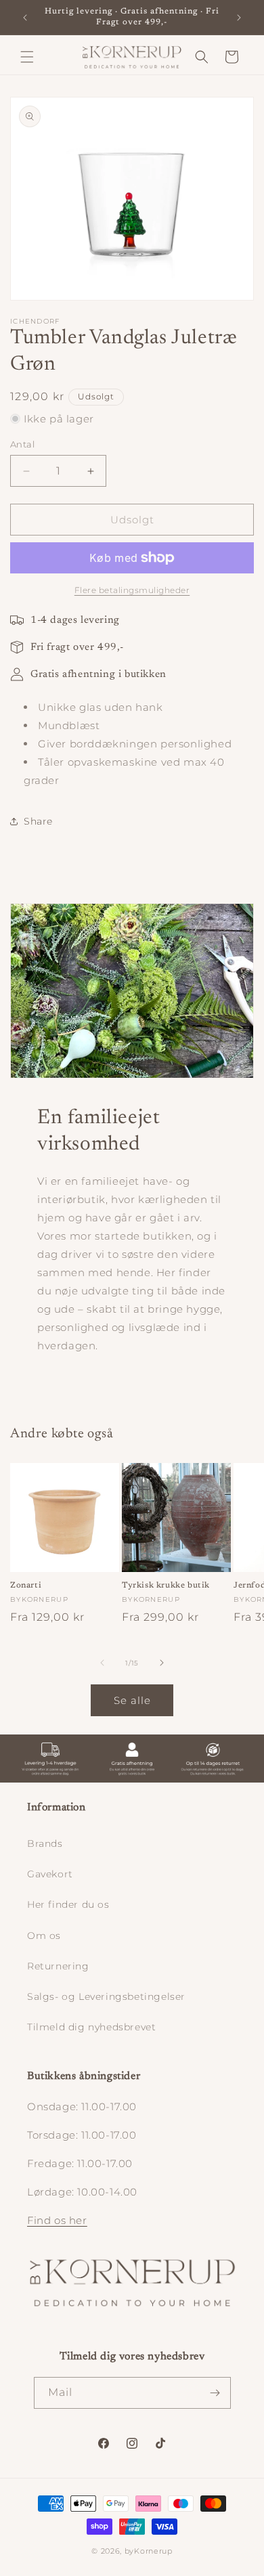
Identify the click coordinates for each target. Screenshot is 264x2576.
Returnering (58, 1966)
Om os (44, 1936)
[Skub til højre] (162, 1663)
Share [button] (38, 821)
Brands (45, 1843)
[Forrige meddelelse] (25, 18)
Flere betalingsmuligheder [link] (132, 590)
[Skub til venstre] (102, 1663)
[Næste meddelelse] (239, 18)
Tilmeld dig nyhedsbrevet (91, 2027)
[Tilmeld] (215, 2393)
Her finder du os (68, 1904)
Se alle (132, 1700)
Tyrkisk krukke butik (166, 1586)
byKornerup (149, 2551)
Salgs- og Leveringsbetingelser (106, 1996)
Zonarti (26, 1586)
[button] (27, 57)
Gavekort (50, 1874)
